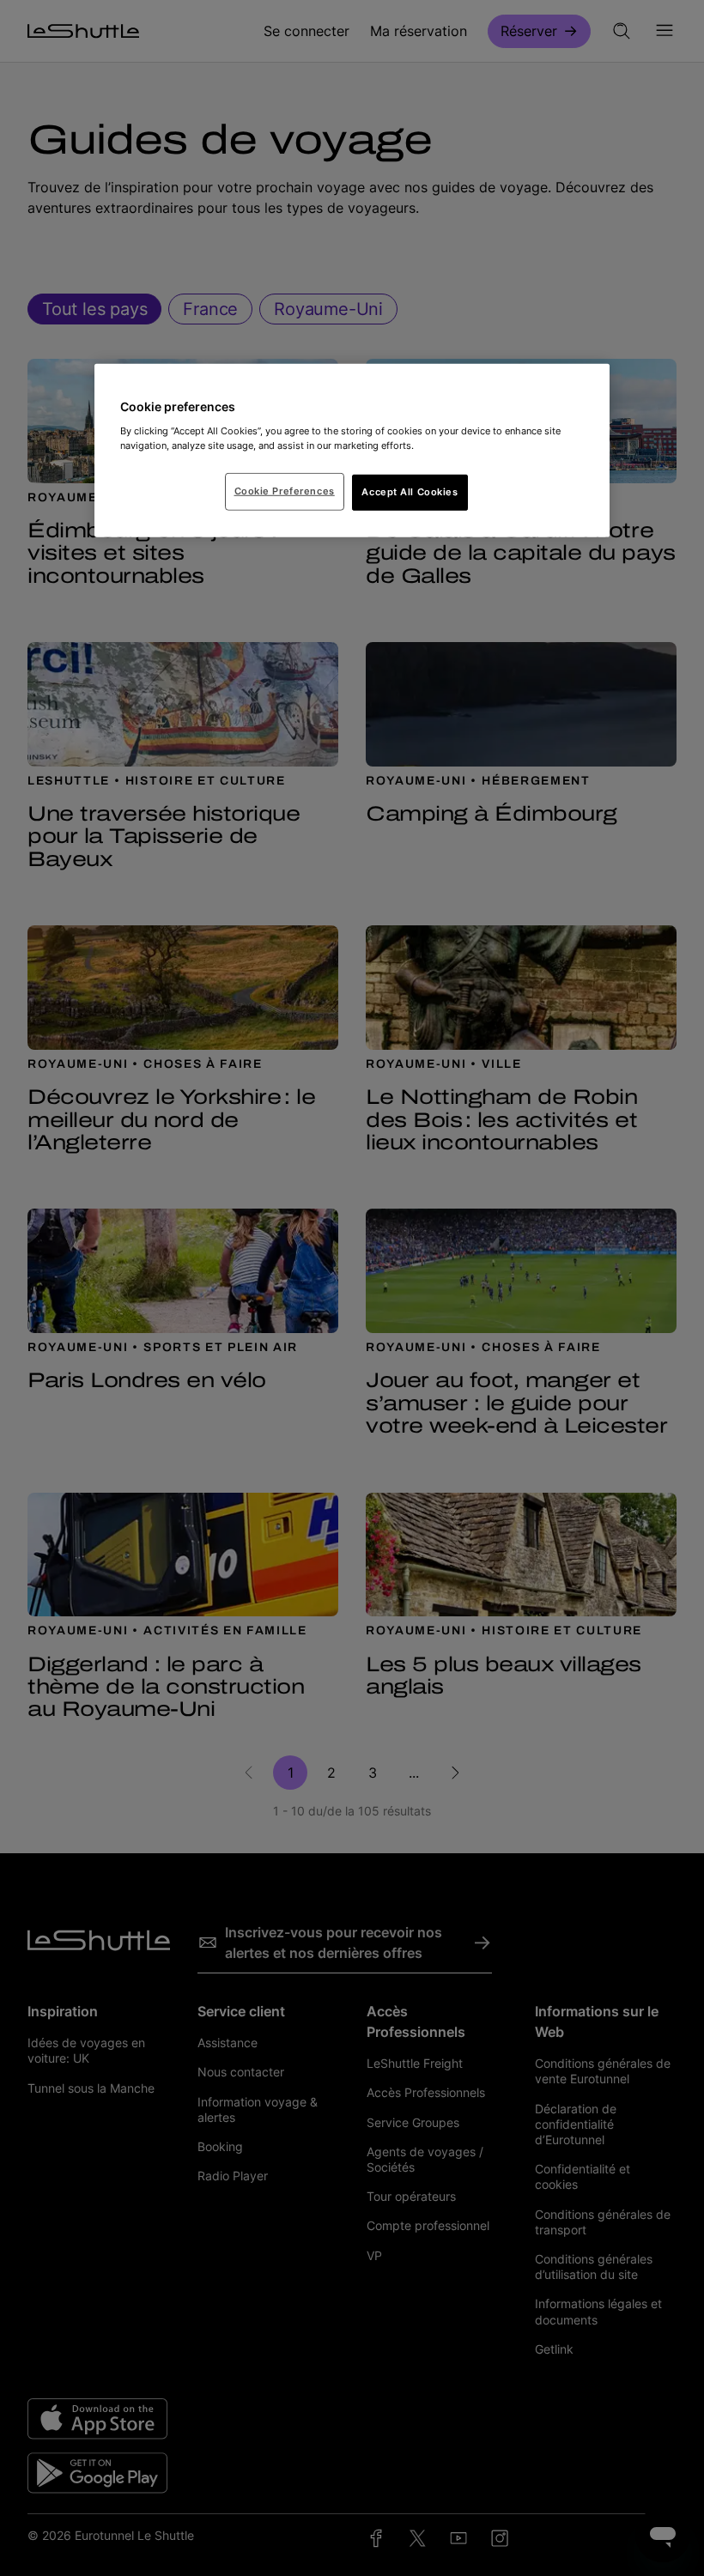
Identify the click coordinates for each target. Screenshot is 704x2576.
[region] (352, 451)
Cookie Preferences (285, 491)
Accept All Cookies (410, 492)
